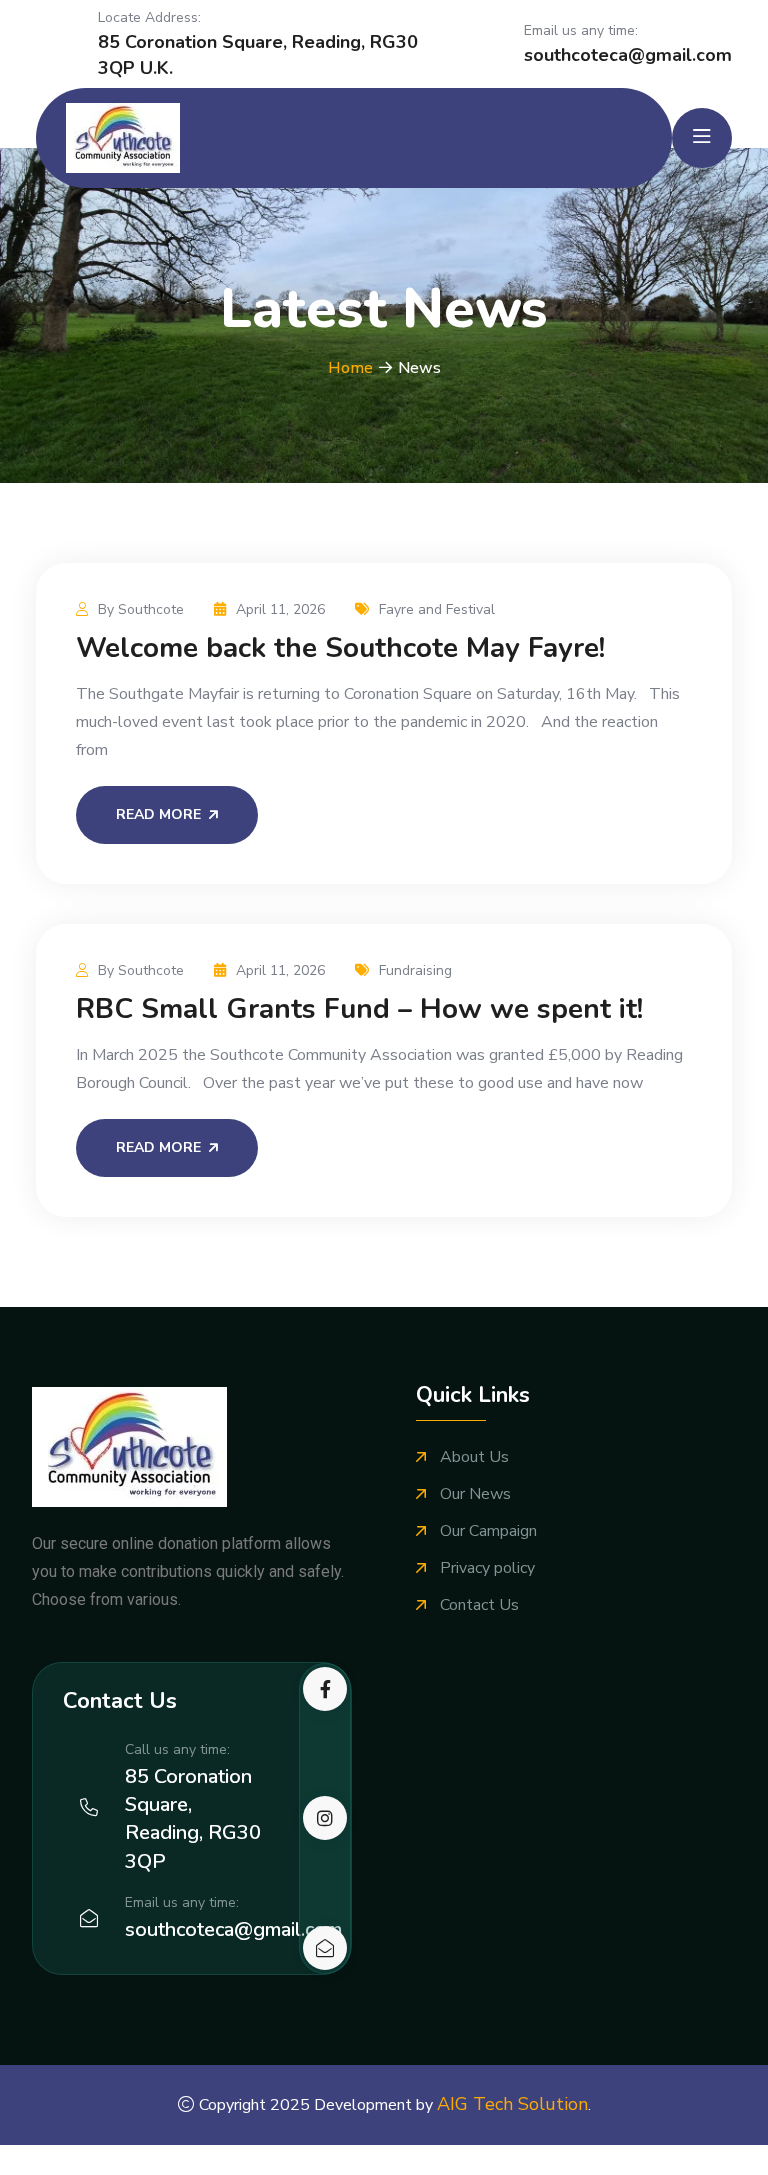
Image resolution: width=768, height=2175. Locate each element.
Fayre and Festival (437, 609)
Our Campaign (488, 1531)
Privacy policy (487, 1568)
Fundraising (415, 970)
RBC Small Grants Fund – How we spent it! (359, 1009)
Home (350, 368)
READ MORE (158, 814)
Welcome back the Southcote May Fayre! (340, 648)
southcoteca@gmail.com (628, 55)
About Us (474, 1457)
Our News (475, 1494)
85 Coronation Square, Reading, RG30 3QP (193, 1819)
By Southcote (141, 609)
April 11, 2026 (280, 609)
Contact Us (479, 1605)
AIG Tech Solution (512, 2104)
